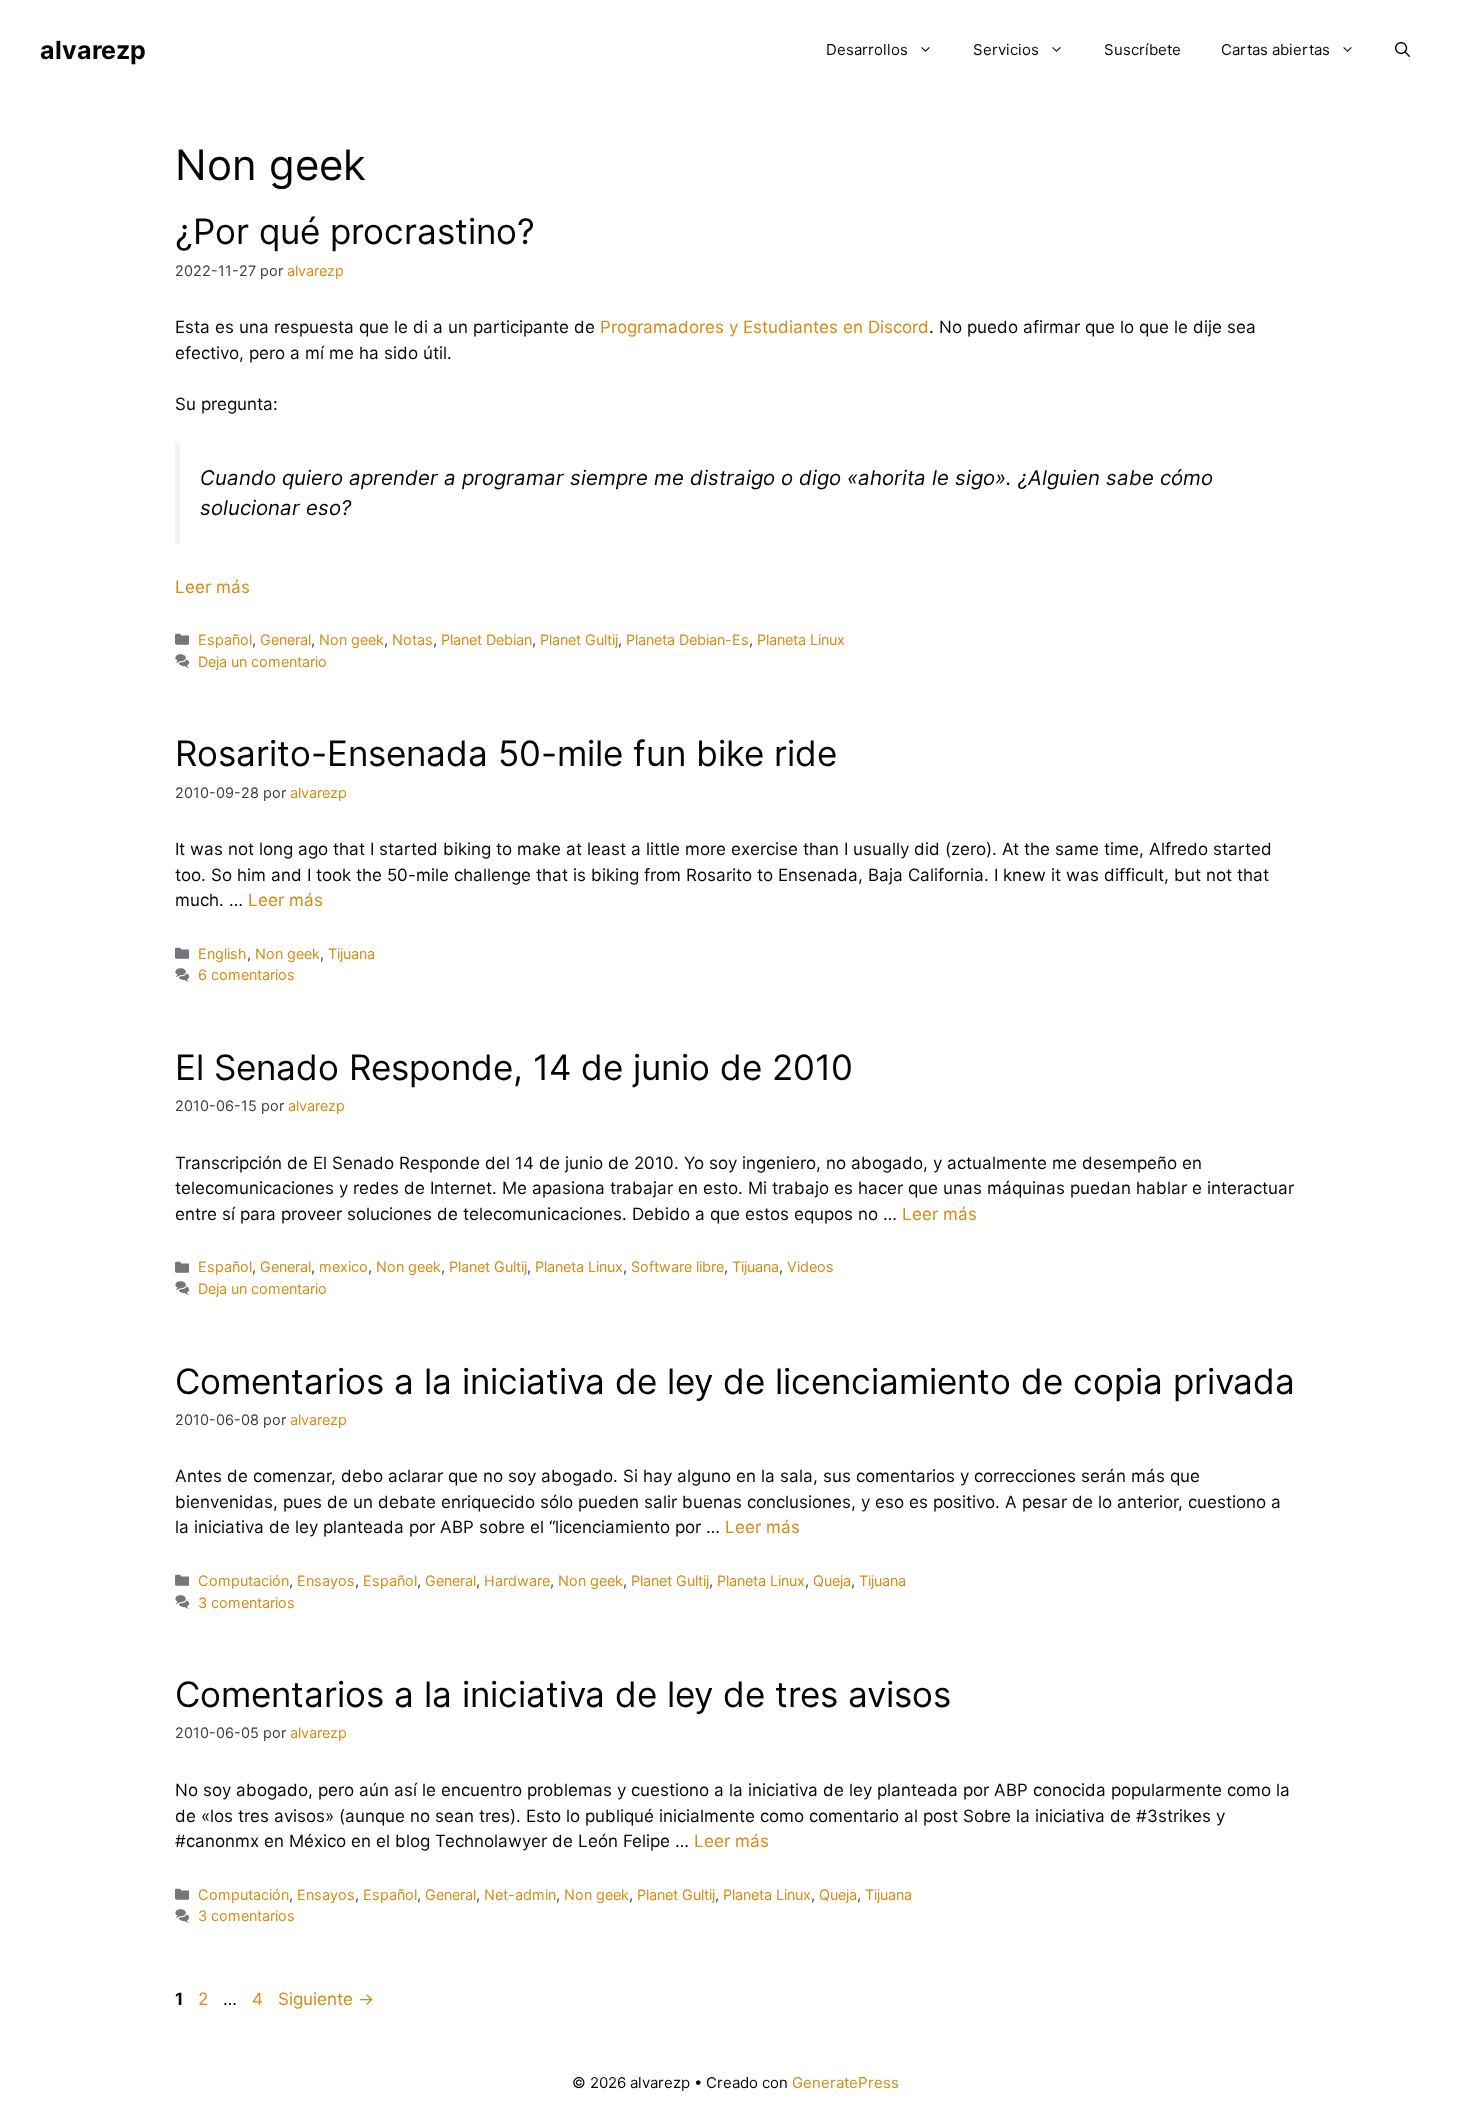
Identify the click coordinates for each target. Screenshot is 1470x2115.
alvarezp (93, 50)
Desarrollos (867, 49)
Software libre (677, 1266)
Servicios (1006, 49)
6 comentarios (246, 974)
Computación (243, 1580)
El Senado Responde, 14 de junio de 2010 (514, 1067)
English (222, 953)
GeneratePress (845, 2082)
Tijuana (351, 953)
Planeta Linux (801, 639)
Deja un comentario (262, 661)
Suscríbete (1142, 49)
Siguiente (326, 1999)
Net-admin (520, 1894)
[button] (1402, 50)
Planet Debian (486, 639)
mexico (343, 1266)
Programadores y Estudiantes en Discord (764, 327)
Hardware (517, 1580)
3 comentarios (246, 1602)
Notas (412, 639)
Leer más (212, 587)
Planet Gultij (579, 639)
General (285, 639)
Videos (810, 1266)
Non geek (351, 639)
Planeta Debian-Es (687, 639)
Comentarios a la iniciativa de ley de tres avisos (563, 1694)
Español (225, 639)
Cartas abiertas (1275, 49)
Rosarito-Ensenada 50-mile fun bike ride (506, 753)
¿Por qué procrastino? (355, 231)
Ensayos (326, 1580)
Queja (832, 1580)
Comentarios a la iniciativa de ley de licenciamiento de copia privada (735, 1381)
